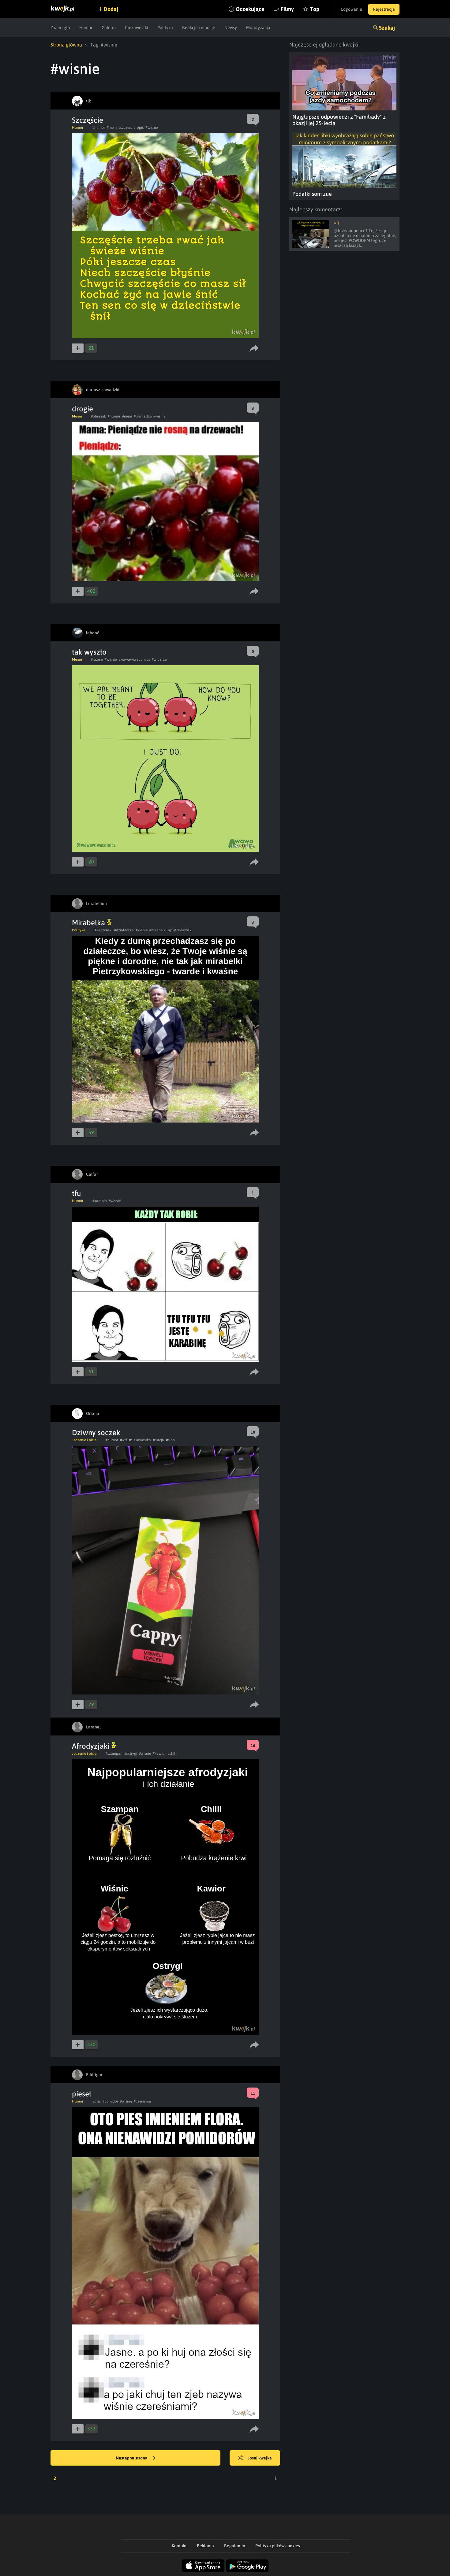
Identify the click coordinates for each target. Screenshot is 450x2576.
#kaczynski (103, 930)
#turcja (158, 1440)
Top (315, 9)
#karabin (100, 1201)
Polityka (165, 28)
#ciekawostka (140, 1440)
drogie (82, 409)
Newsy (231, 28)
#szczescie (127, 128)
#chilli (172, 1754)
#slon (170, 1440)
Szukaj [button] (387, 28)
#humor (99, 128)
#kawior (159, 1754)
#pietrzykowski (180, 930)
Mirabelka (89, 923)
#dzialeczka (124, 930)
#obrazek (98, 416)
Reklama (205, 2546)
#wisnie (152, 128)
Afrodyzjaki (92, 1746)
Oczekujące (250, 9)
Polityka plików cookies (278, 2546)
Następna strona (132, 2458)
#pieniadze (143, 416)
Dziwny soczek (96, 1433)
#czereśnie (142, 2101)
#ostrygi (131, 1754)
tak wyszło (89, 652)
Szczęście (88, 120)
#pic (141, 128)
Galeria (109, 28)
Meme (77, 416)
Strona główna (66, 45)
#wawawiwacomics (134, 659)
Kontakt (179, 2546)
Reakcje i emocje (199, 28)
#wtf (124, 1440)
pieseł (82, 2094)
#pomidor (110, 2101)
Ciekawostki (137, 28)
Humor (86, 28)
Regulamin (235, 2546)
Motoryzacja (258, 28)
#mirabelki (158, 930)
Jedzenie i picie (84, 1440)
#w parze (159, 659)
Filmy (287, 9)
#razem (97, 659)
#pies (97, 2101)
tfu (76, 1193)
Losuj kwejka (260, 2458)
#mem (112, 128)
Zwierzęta (60, 28)
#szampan (114, 1754)
